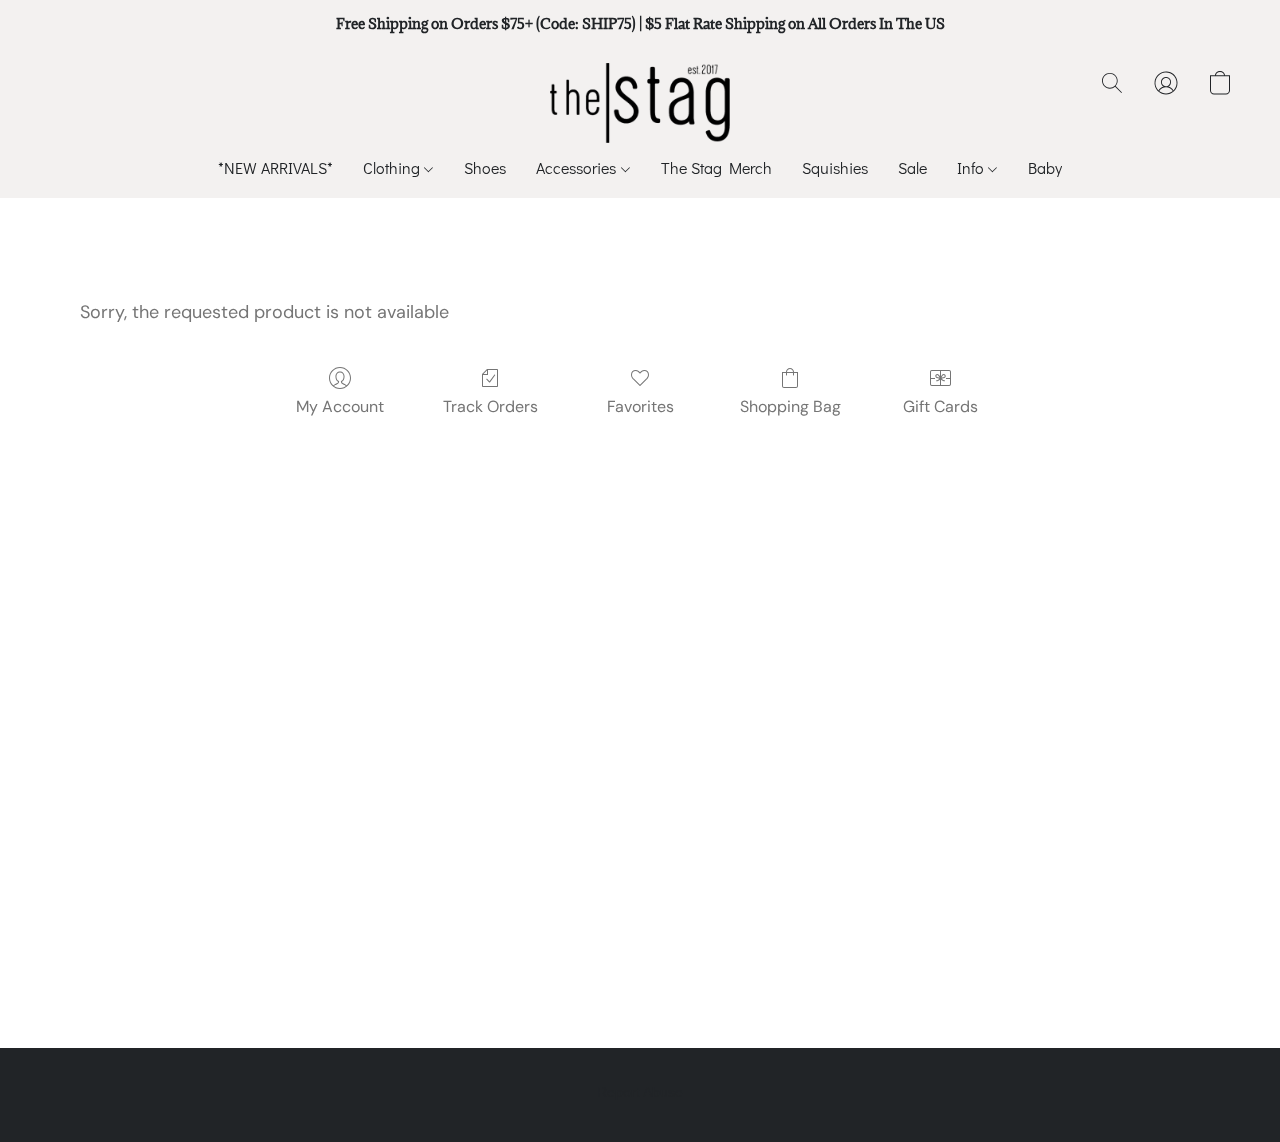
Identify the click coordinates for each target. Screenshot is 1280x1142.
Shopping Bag (790, 406)
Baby (1045, 167)
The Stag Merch (716, 167)
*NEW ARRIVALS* (275, 167)
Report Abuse (640, 1092)
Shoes (485, 167)
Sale (912, 167)
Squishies (835, 167)
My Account (340, 406)
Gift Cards (940, 406)
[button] (640, 103)
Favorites (640, 406)
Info (972, 167)
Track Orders (490, 406)
